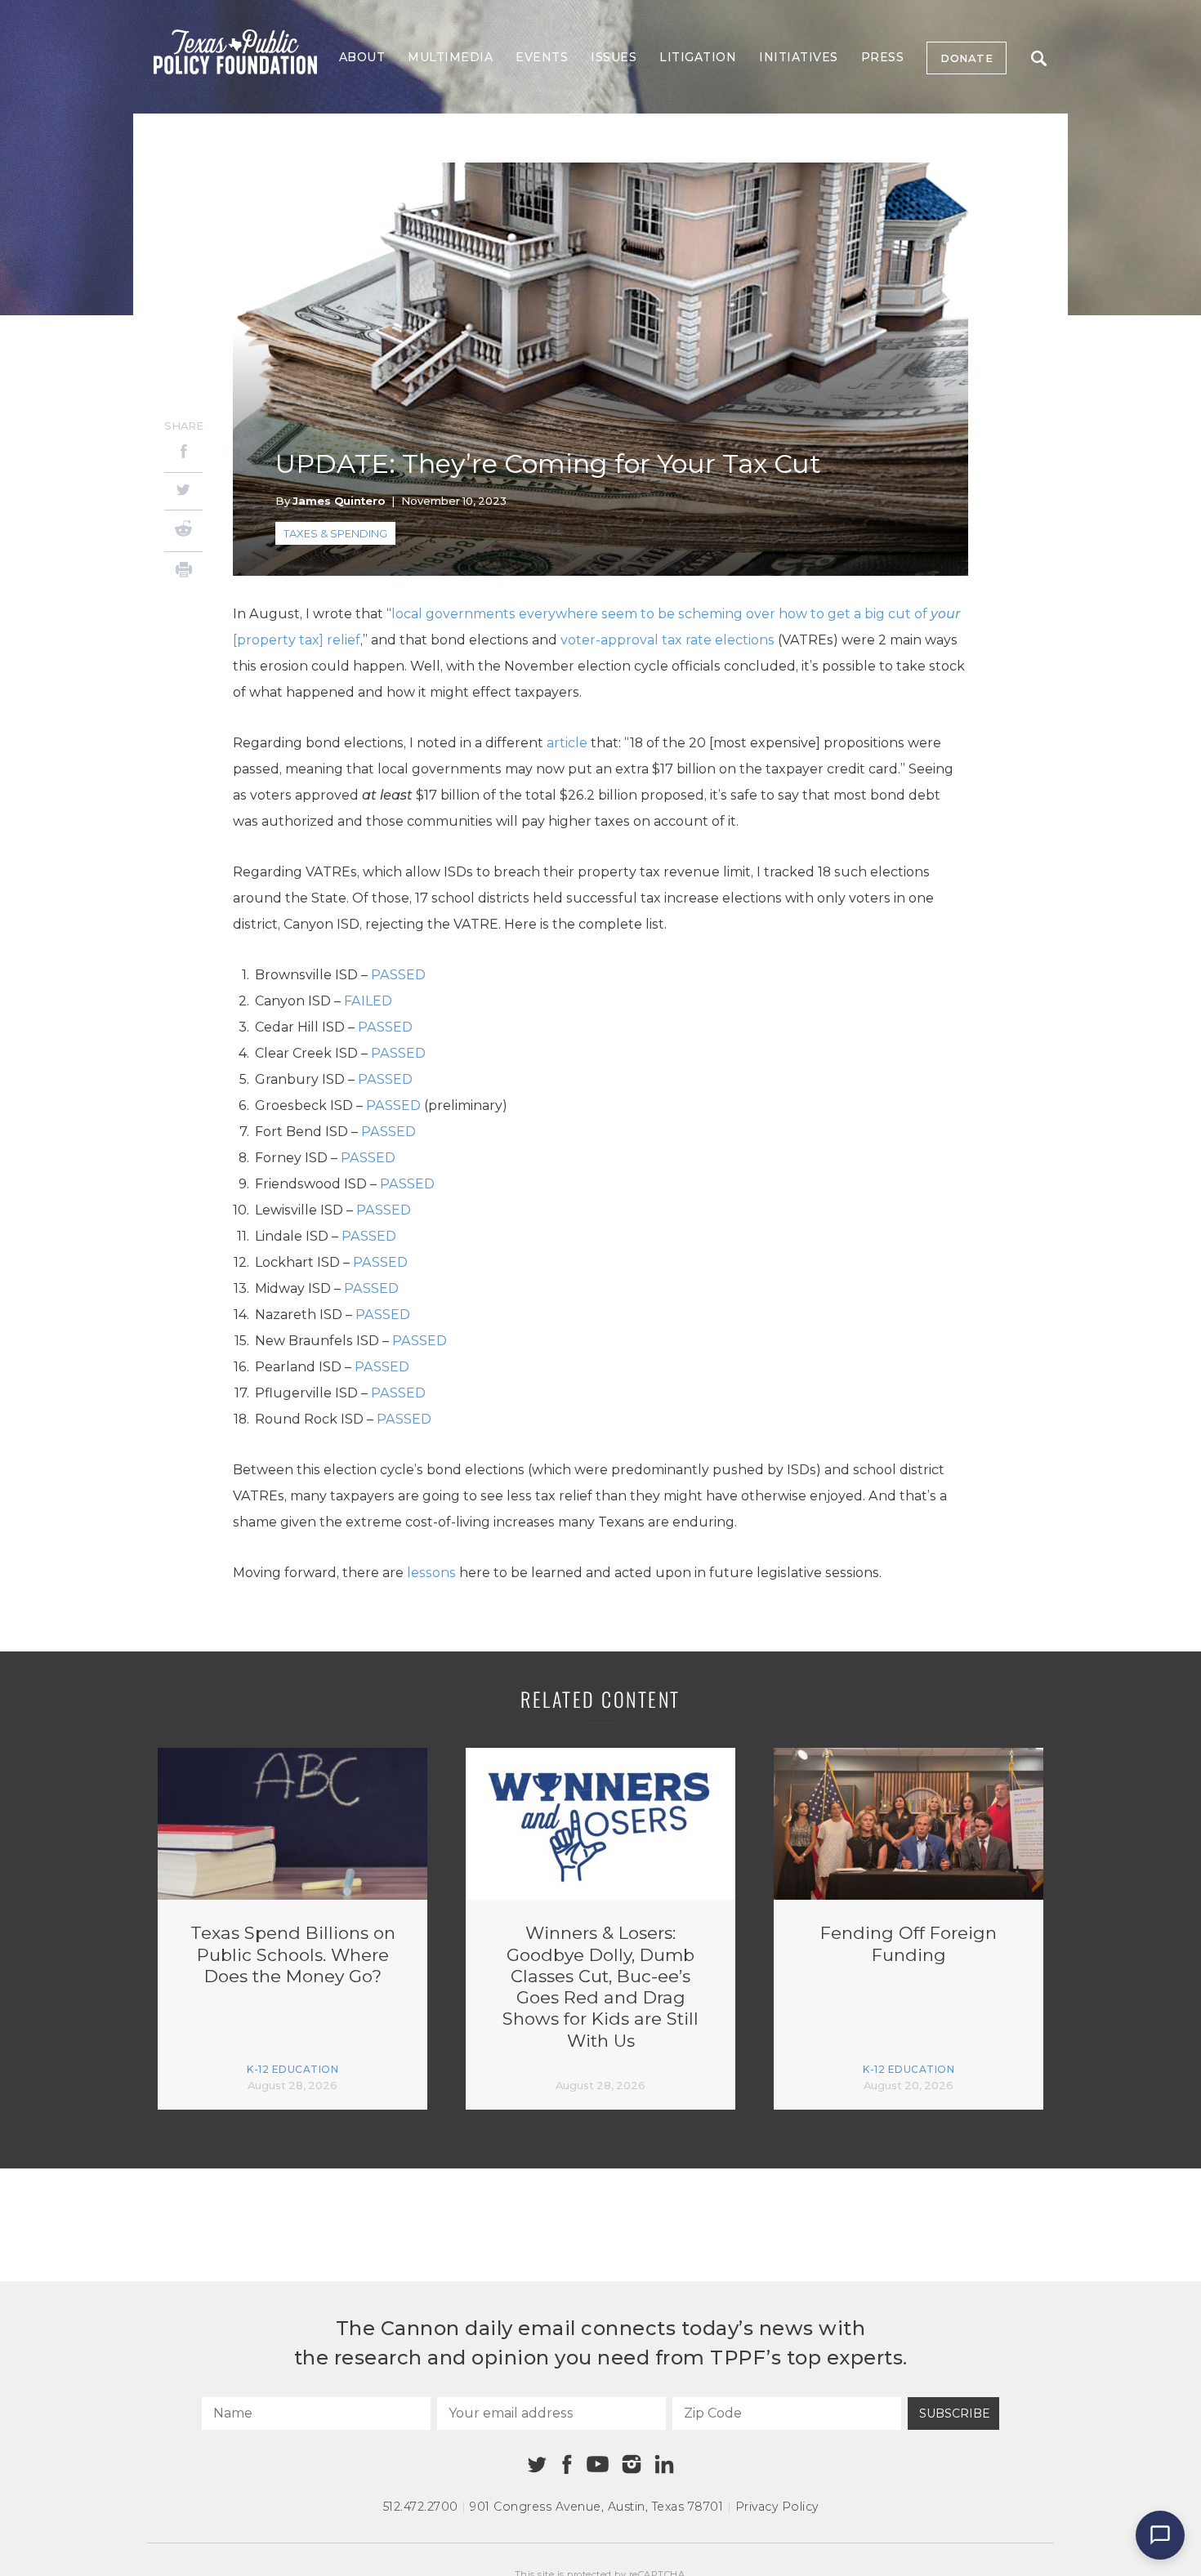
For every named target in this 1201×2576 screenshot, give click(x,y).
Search (1038, 58)
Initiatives (799, 57)
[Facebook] (183, 454)
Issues (614, 57)
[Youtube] (597, 2465)
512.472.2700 (421, 2507)
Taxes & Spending (335, 533)
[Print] (183, 572)
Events (542, 57)
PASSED (398, 975)
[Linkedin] (664, 2464)
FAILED (368, 1001)
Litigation (698, 57)
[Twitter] (183, 491)
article (567, 743)
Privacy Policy (777, 2507)
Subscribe (955, 2413)
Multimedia (450, 57)
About (362, 57)
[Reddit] (183, 531)
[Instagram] (632, 2464)
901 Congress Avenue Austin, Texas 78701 (596, 2507)
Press (883, 57)
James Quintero (339, 501)
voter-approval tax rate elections (667, 640)
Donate (967, 58)
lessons (431, 1573)
